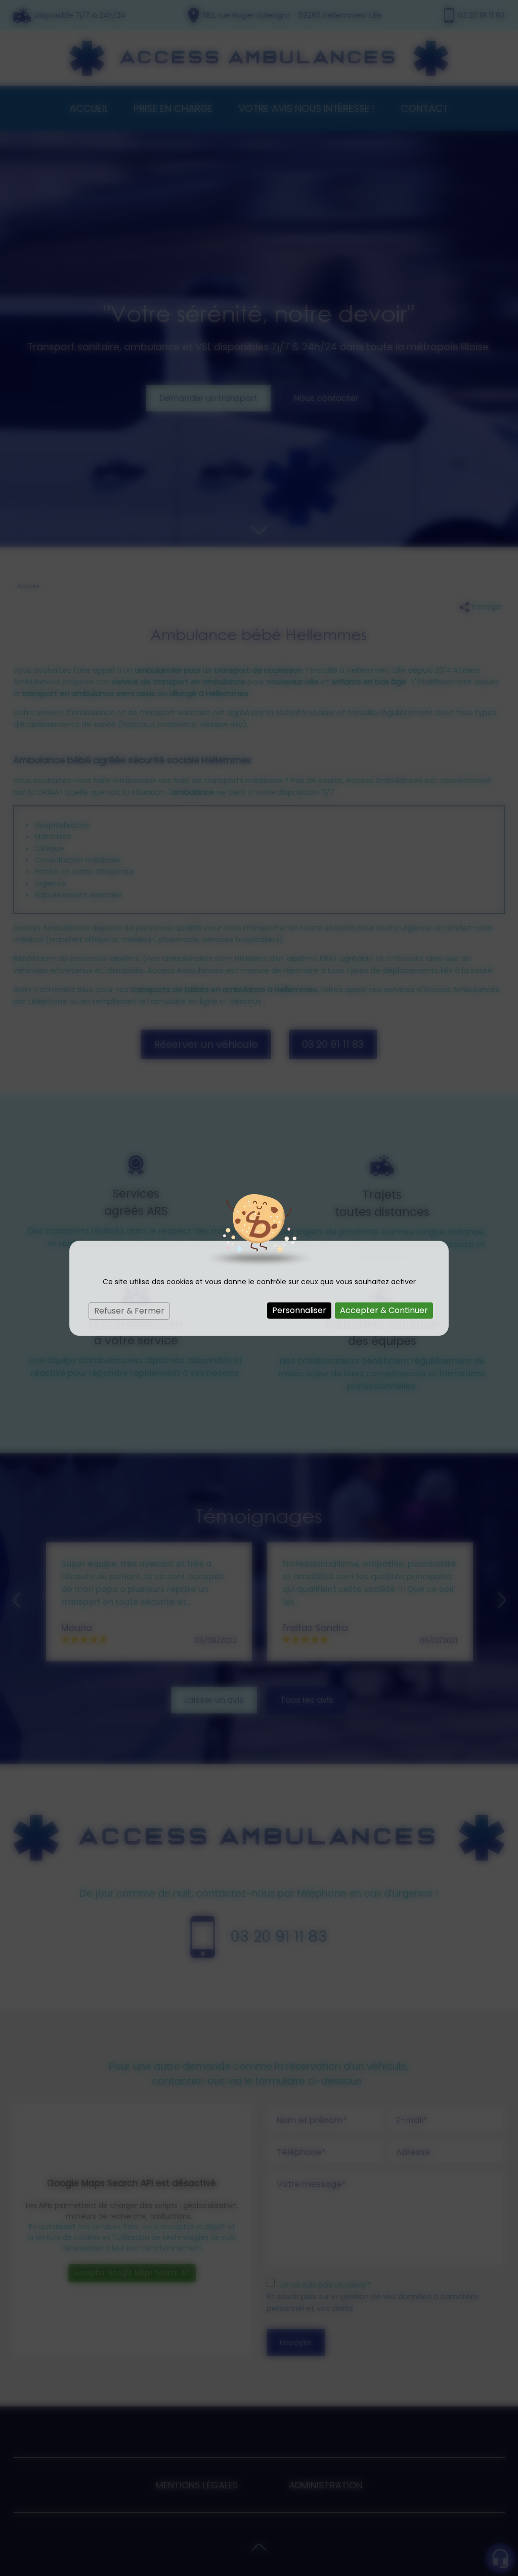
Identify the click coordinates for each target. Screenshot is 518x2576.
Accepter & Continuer (384, 1310)
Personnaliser (299, 1310)
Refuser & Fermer (129, 1311)
